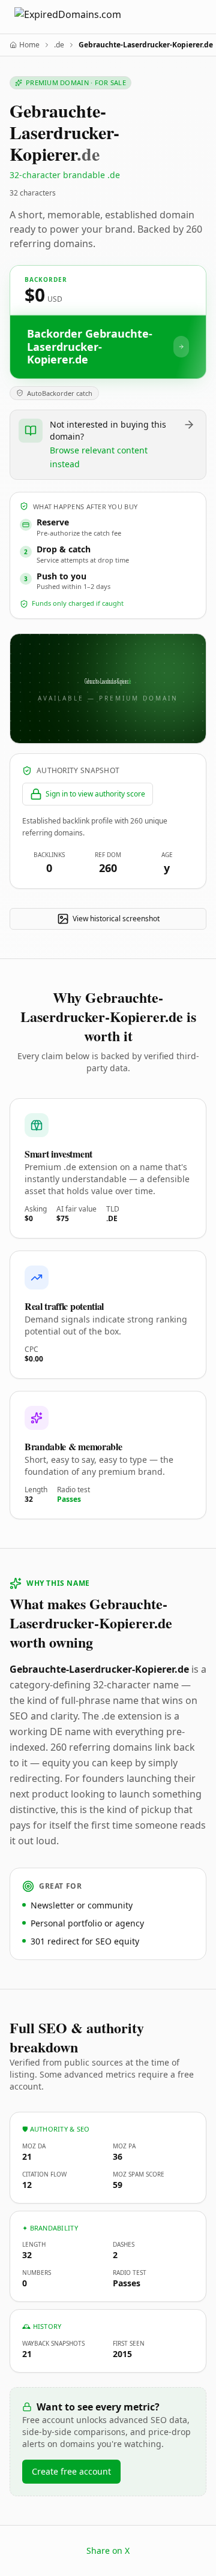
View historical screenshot (116, 919)
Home (29, 45)
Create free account (71, 2471)
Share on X (108, 2551)
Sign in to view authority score (95, 794)
